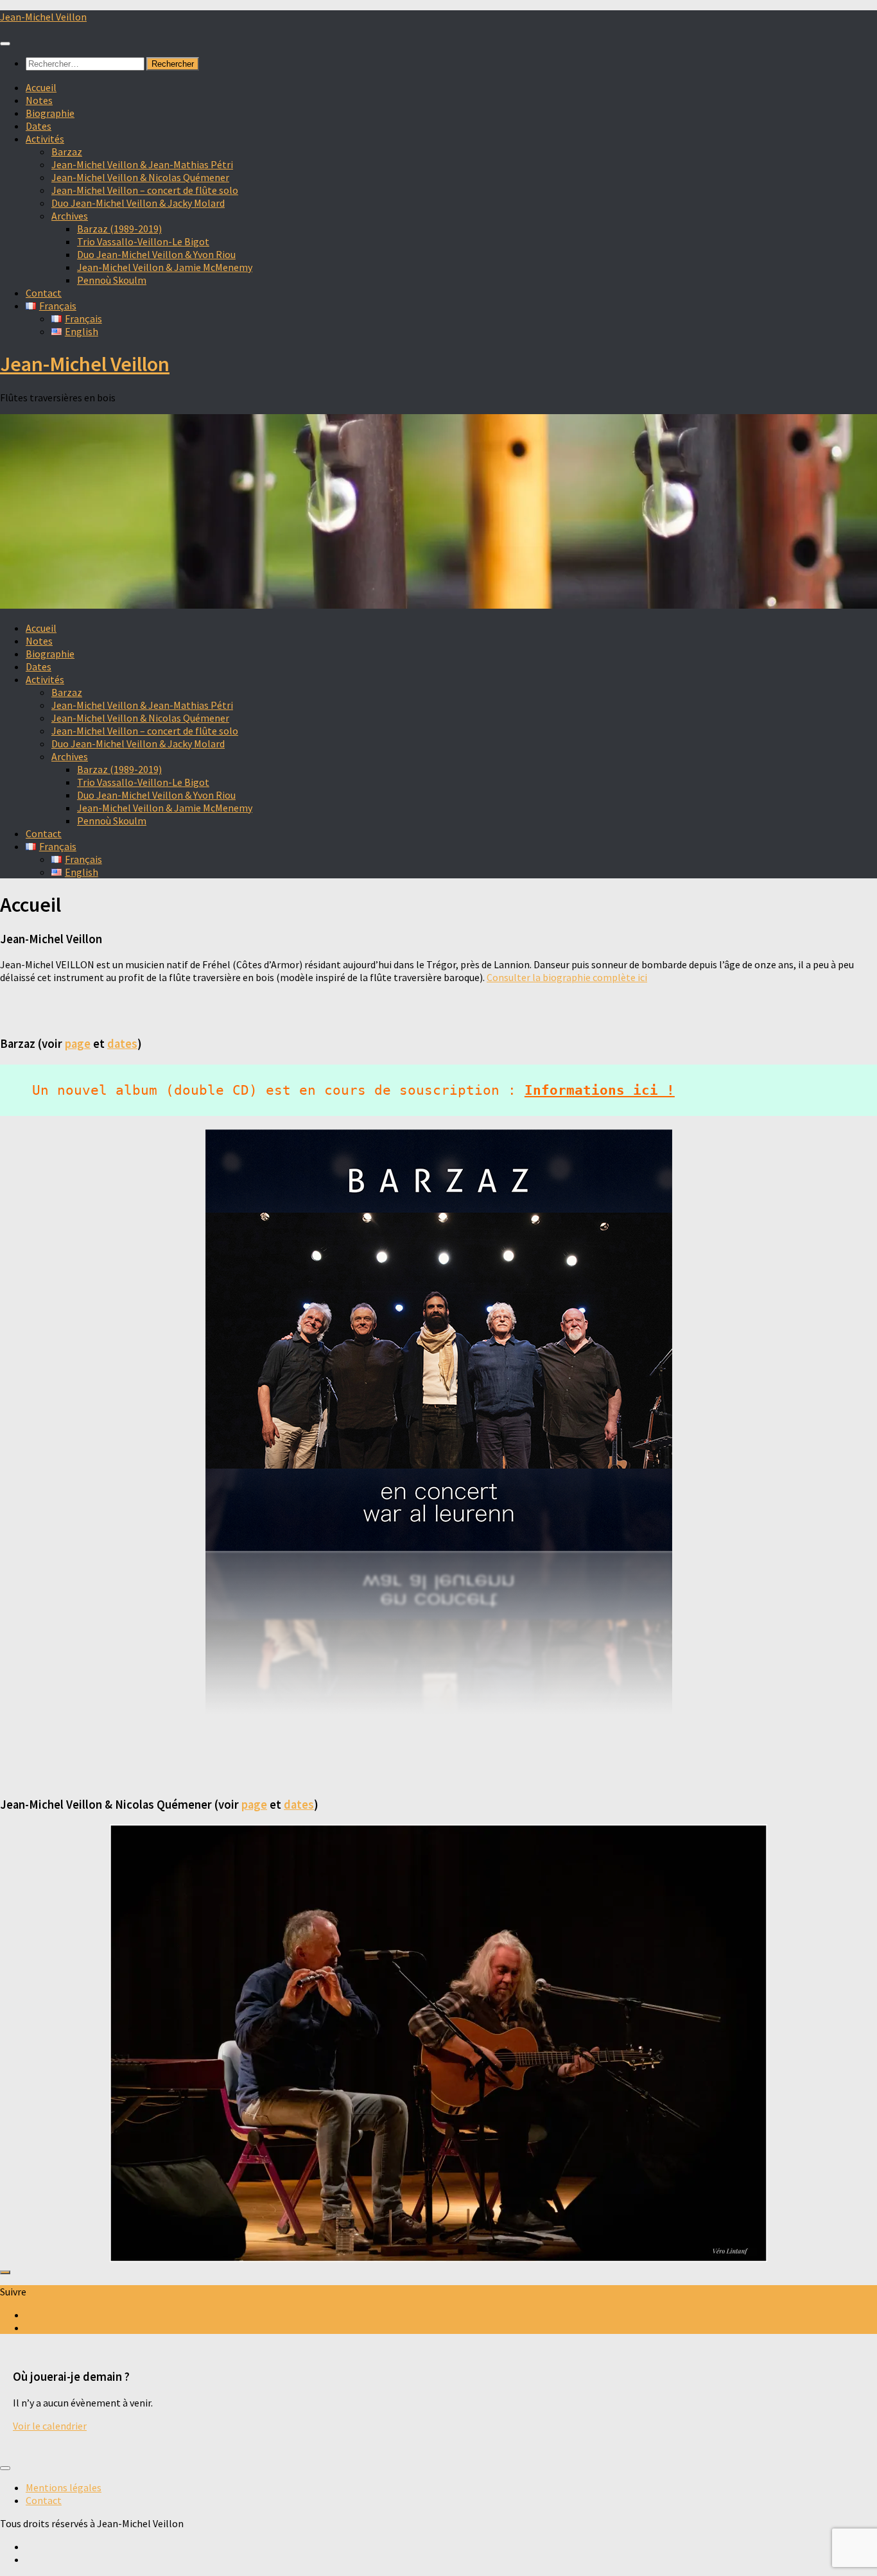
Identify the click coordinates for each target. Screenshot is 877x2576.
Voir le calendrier (50, 2426)
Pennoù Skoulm (112, 280)
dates (122, 1044)
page (78, 1044)
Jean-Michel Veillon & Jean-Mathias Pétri (142, 164)
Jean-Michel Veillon (43, 17)
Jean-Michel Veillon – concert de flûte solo (145, 190)
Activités (45, 139)
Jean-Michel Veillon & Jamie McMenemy (165, 267)
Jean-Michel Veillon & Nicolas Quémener (140, 177)
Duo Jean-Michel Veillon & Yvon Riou (156, 254)
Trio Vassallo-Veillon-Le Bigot (143, 241)
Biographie (50, 113)
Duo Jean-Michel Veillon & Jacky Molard (138, 203)
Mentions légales (64, 2487)
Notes (39, 100)
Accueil (41, 87)
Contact (44, 293)
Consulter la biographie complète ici (567, 977)
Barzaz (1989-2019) (119, 229)
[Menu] (5, 44)
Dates (39, 126)
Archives (70, 216)
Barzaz (67, 152)
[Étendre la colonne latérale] (5, 2272)
